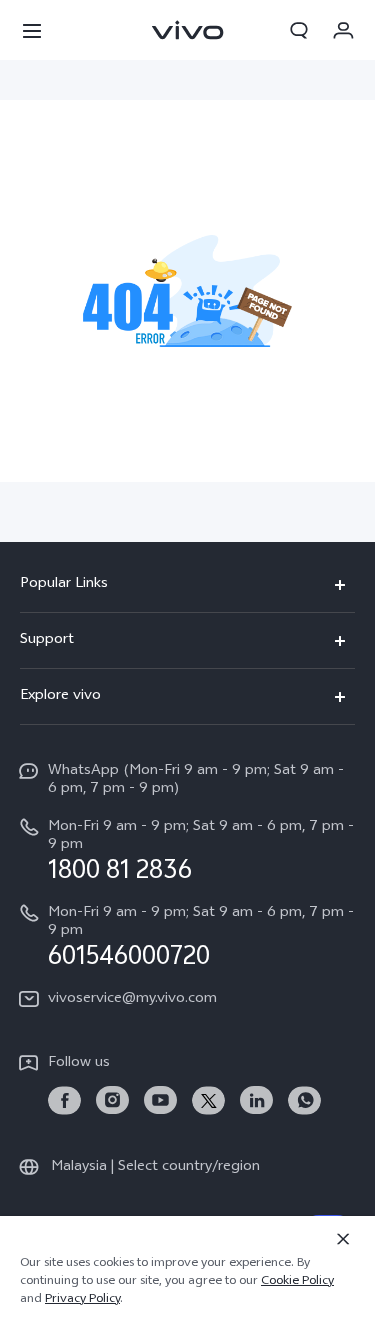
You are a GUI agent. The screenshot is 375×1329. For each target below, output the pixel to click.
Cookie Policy (297, 1282)
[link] (64, 1100)
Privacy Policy (82, 1300)
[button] (32, 30)
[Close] (343, 1239)
